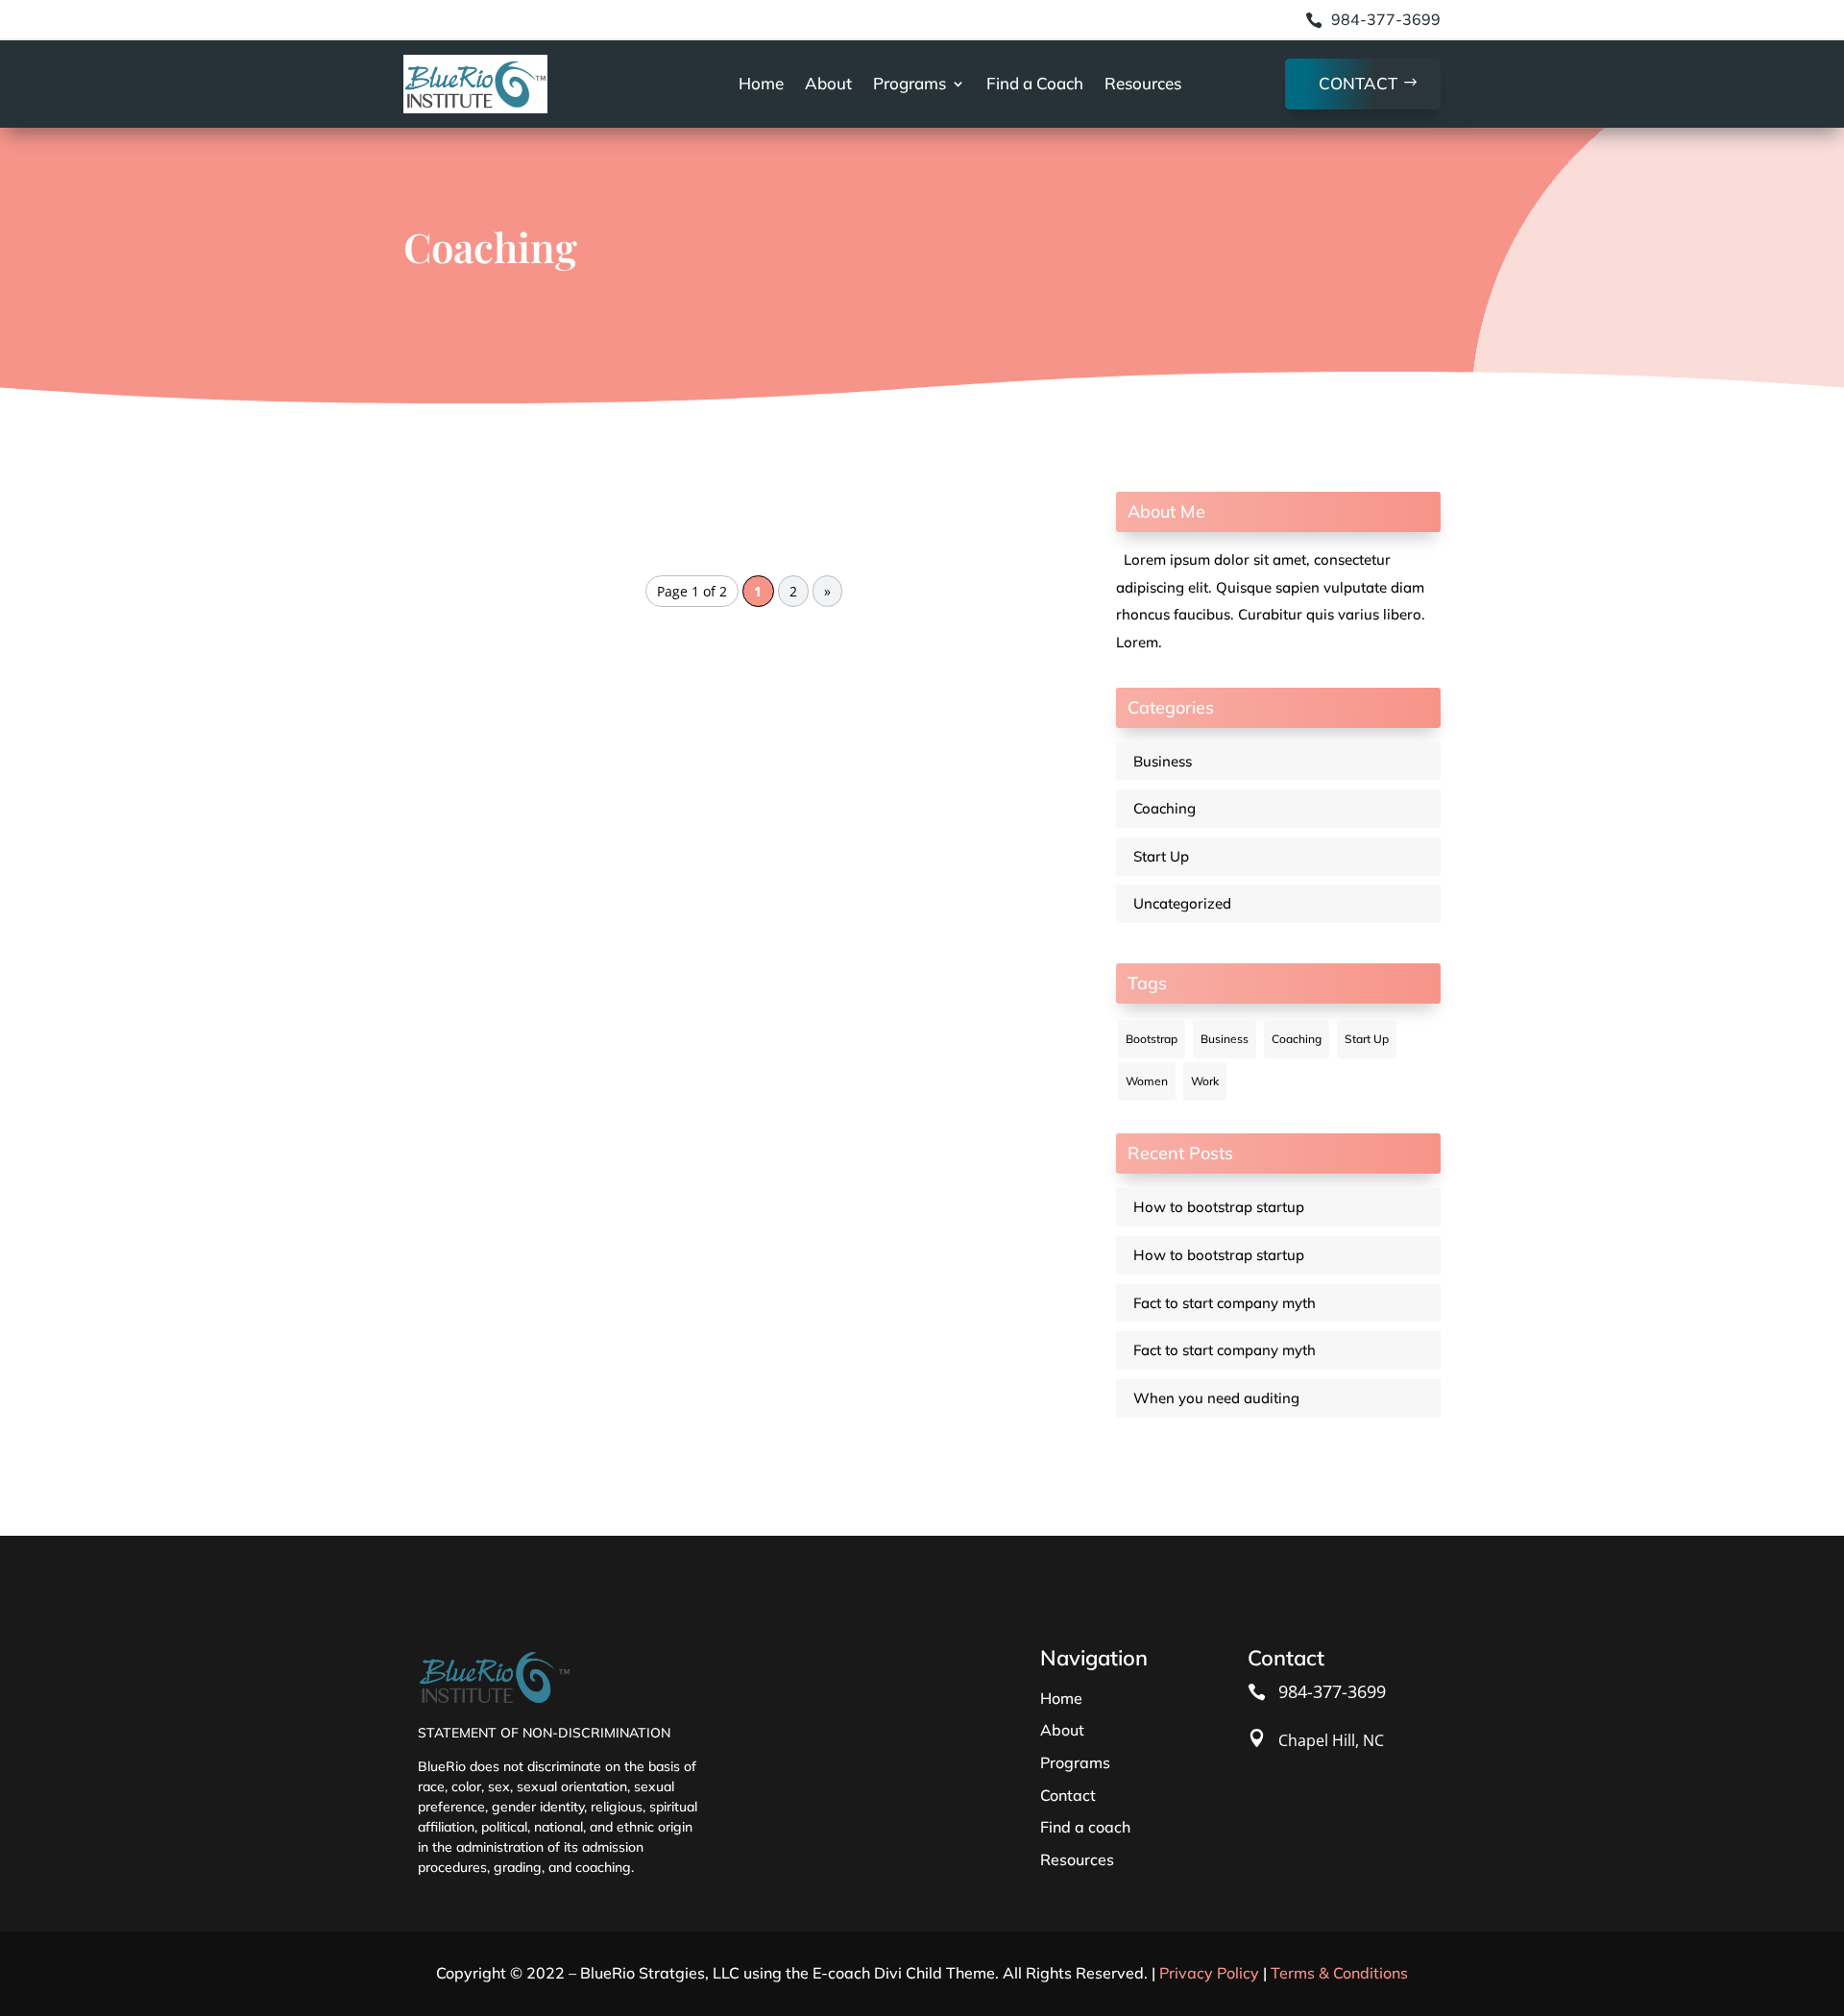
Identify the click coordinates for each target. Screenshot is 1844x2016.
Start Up (1161, 856)
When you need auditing (1216, 1398)
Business (1163, 761)
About (828, 83)
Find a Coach (1035, 83)
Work (1205, 1081)
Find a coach (1085, 1827)
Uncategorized (1182, 903)
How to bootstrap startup (1219, 1207)
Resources (1143, 83)
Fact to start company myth (1225, 1303)
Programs (910, 83)
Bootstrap (1152, 1039)
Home (761, 83)
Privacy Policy (1209, 1973)
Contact (1358, 83)
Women (1147, 1081)
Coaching (1165, 808)
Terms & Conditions (1339, 1973)
